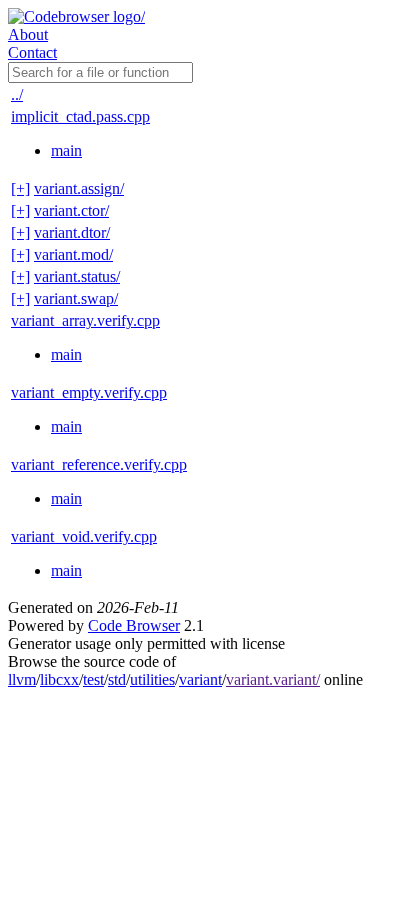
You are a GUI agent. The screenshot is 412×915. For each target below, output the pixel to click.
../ (17, 94)
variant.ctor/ (71, 210)
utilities (152, 679)
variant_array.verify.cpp (85, 320)
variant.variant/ (273, 679)
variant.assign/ (79, 188)
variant (200, 679)
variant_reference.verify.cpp (99, 464)
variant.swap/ (76, 298)
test (93, 679)
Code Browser (134, 625)
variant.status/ (77, 276)
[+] (20, 188)
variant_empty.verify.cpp (89, 392)
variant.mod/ (73, 254)
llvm (22, 679)
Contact (32, 52)
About (28, 34)
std (117, 679)
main (66, 150)
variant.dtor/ (72, 232)
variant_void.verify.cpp (84, 536)
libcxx (59, 679)
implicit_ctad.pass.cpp (80, 116)
